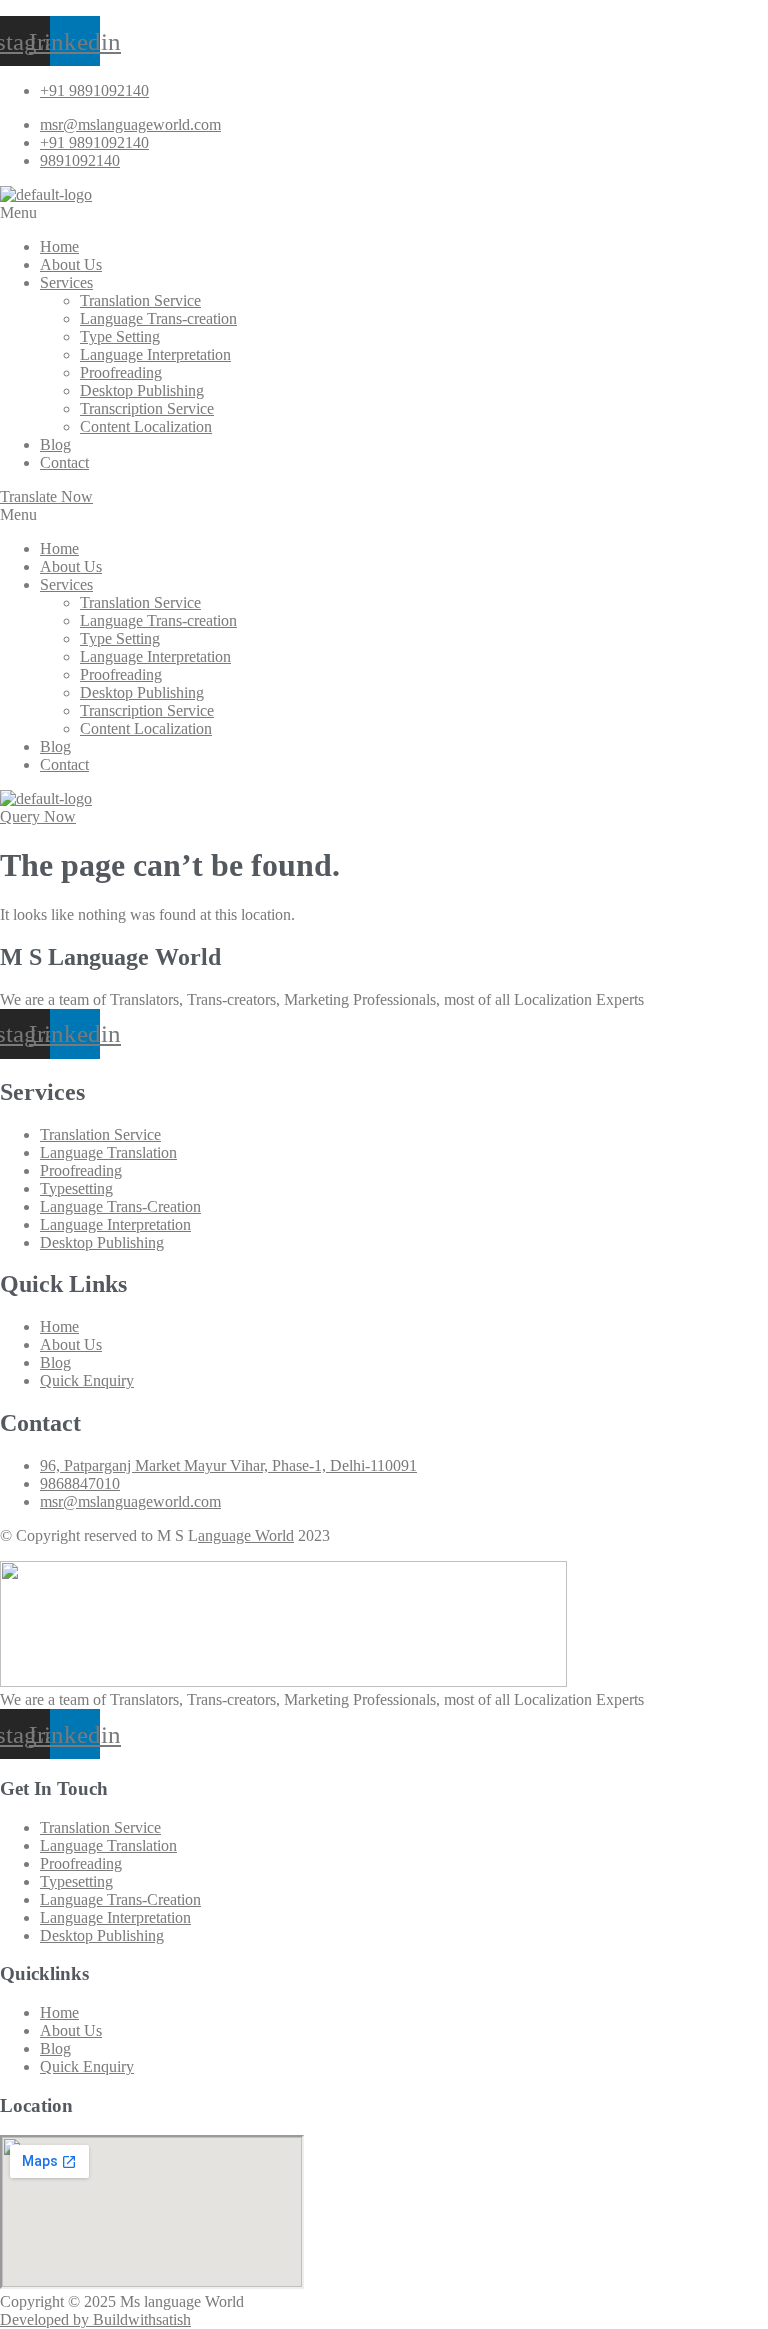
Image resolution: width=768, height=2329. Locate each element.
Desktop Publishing (142, 390)
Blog (55, 444)
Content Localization (146, 426)
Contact (64, 462)
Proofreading (121, 372)
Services (66, 282)
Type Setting (120, 336)
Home (59, 246)
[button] (384, 213)
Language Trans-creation (158, 318)
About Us (71, 264)
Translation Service (140, 300)
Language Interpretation (155, 354)
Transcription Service (147, 408)
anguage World (246, 1535)
